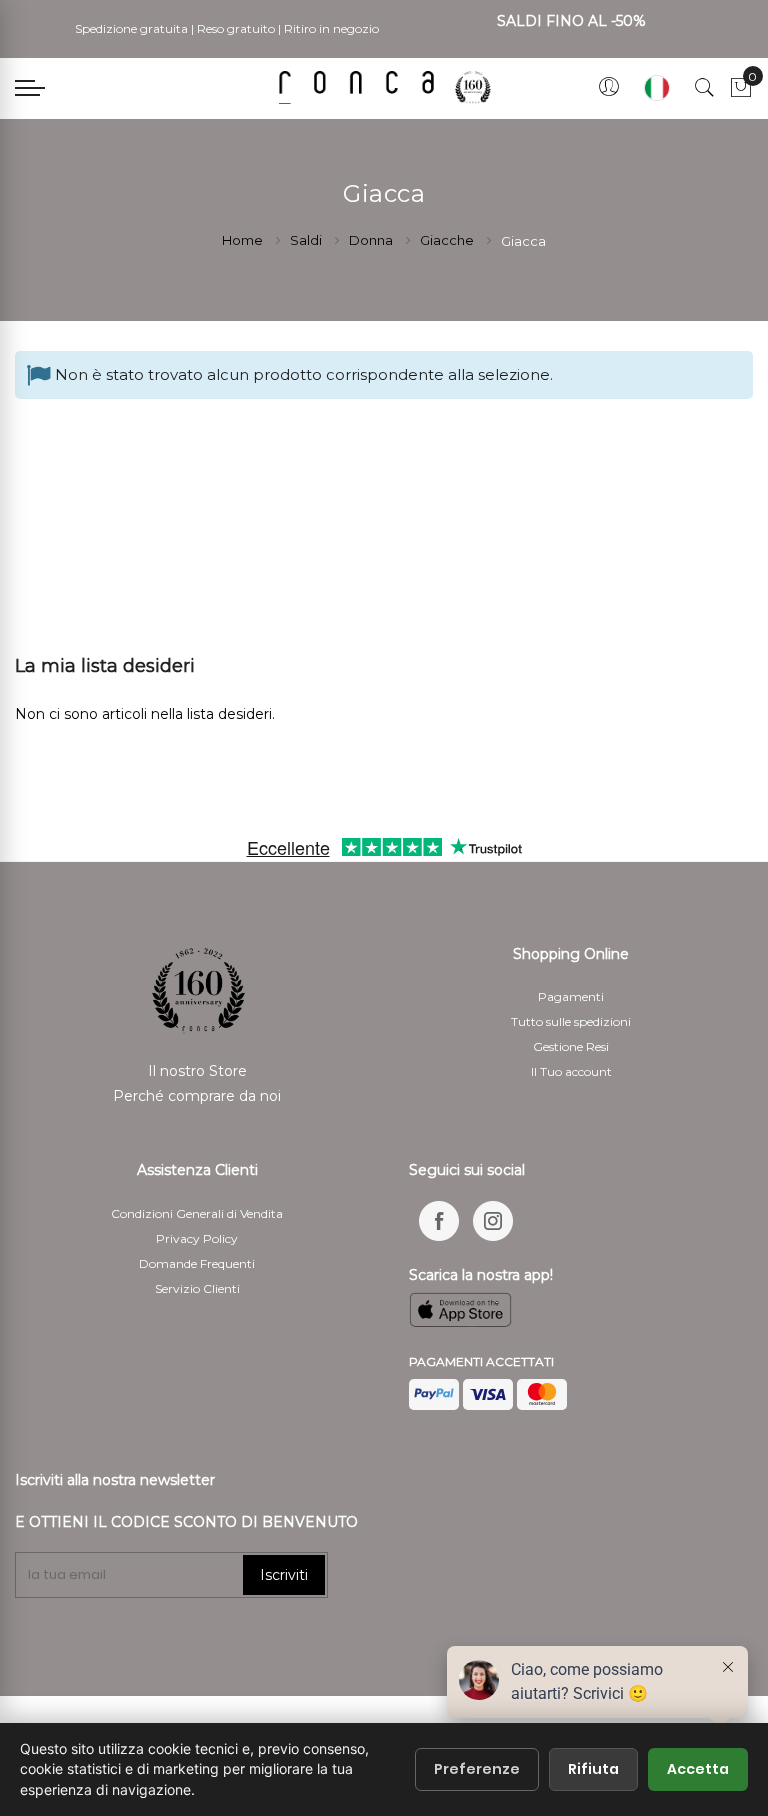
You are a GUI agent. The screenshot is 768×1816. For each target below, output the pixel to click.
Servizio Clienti (197, 1288)
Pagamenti (571, 996)
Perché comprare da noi (197, 1096)
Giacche (448, 240)
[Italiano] (657, 88)
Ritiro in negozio (331, 28)
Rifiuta (593, 1769)
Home (244, 240)
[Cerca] (705, 88)
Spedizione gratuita (131, 28)
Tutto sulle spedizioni (571, 1021)
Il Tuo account (571, 1071)
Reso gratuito (236, 28)
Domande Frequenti (197, 1263)
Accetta (698, 1769)
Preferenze (477, 1769)
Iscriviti (284, 1575)
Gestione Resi (571, 1046)
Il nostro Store (197, 1071)
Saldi (307, 240)
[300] (389, 87)
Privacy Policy (197, 1238)
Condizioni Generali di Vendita (197, 1213)
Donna (372, 240)
